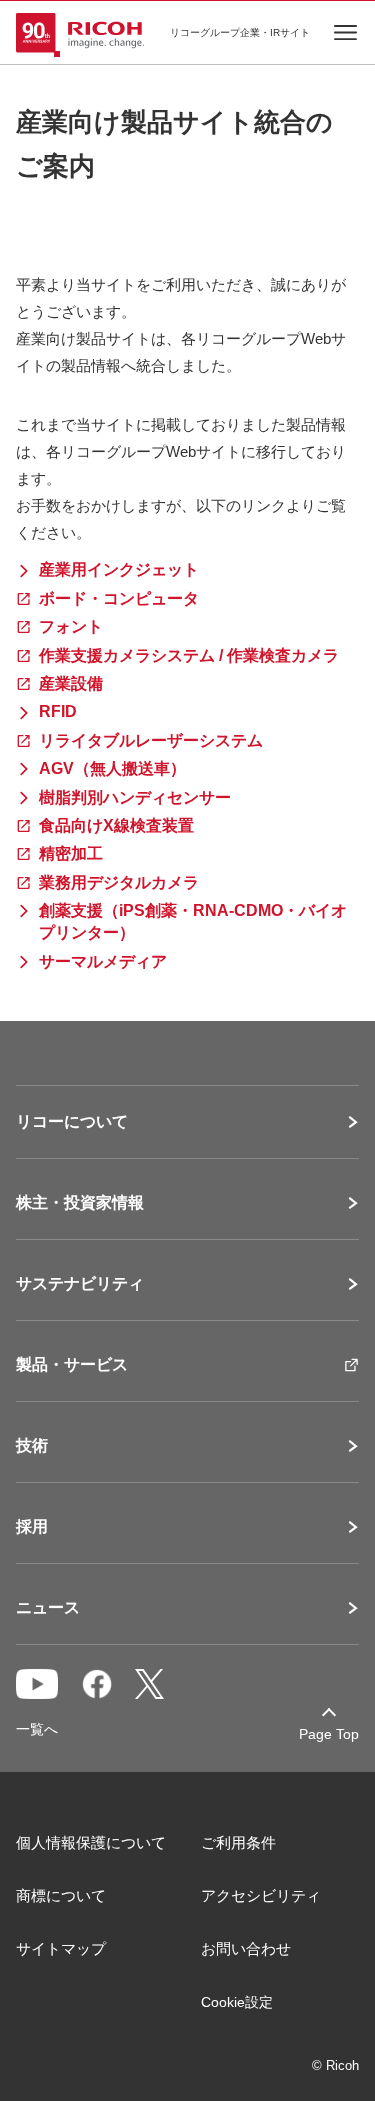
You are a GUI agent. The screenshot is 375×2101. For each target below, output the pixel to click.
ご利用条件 (238, 1842)
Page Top (329, 1734)
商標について (61, 1895)
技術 (32, 1446)
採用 (32, 1527)
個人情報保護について (91, 1842)
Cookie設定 (237, 2002)
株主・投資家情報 (80, 1203)
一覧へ (37, 1729)
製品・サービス (72, 1365)
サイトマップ (61, 1948)
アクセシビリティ (261, 1895)
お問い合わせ (246, 1948)
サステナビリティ (80, 1284)
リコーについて (72, 1122)
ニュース (48, 1608)
